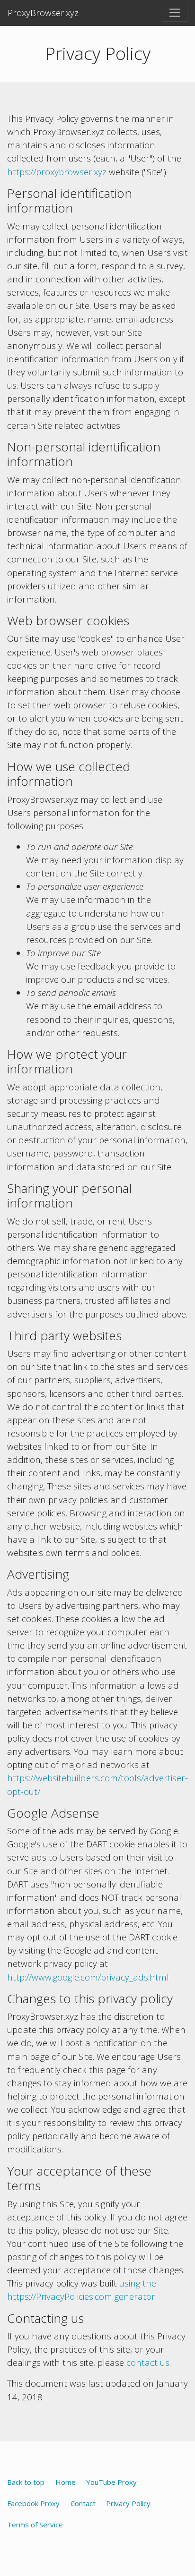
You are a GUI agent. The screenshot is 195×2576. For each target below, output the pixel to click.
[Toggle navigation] (175, 13)
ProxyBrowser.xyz (43, 13)
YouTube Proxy (111, 2482)
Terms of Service (35, 2525)
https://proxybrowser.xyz (57, 172)
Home (66, 2482)
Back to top (26, 2482)
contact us (148, 2362)
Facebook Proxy (33, 2503)
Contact (83, 2503)
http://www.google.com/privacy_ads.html (88, 1977)
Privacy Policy (128, 2503)
